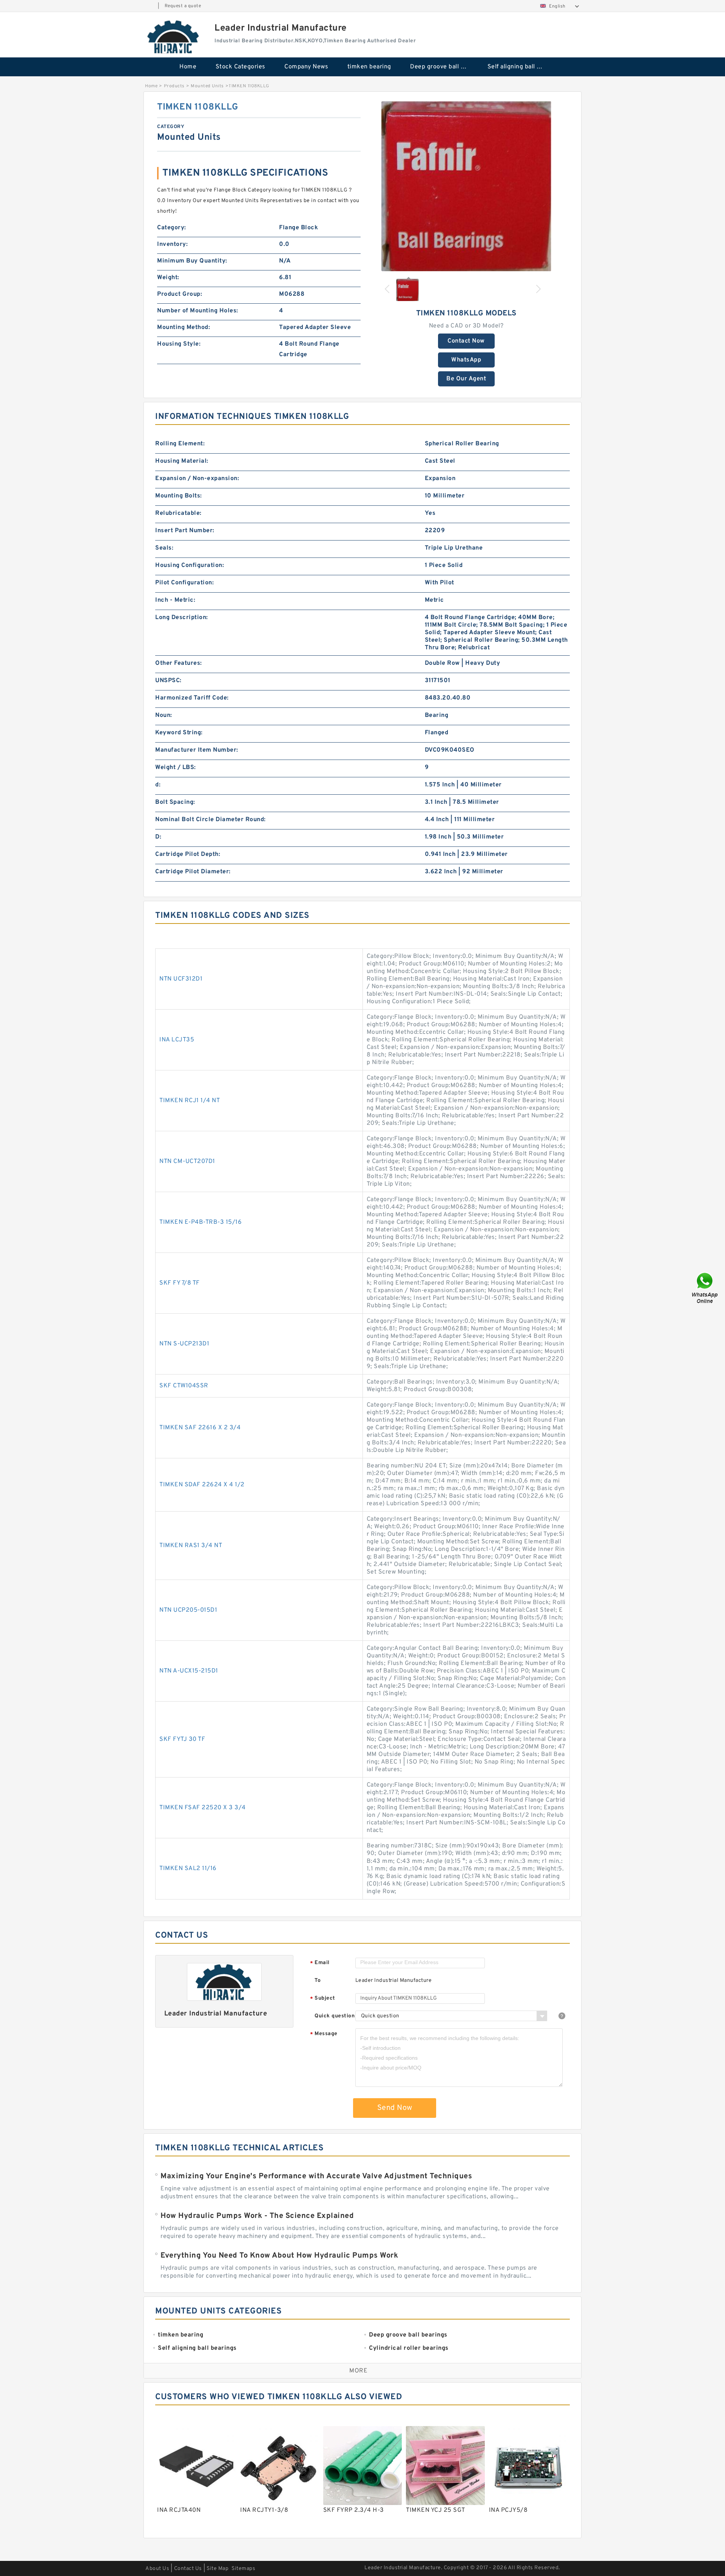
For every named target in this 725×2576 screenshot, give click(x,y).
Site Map (217, 2569)
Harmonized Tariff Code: (192, 698)
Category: (172, 228)
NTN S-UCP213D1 (184, 1344)
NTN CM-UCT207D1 (187, 1161)
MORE (358, 2371)
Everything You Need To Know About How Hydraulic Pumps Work (279, 2256)
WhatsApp (466, 360)
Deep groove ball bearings (443, 67)
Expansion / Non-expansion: (197, 479)
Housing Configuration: (190, 565)
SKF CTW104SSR (184, 1386)
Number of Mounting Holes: (198, 311)
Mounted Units (207, 86)
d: (158, 785)
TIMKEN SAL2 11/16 (188, 1869)
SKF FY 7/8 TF (180, 1283)
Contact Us (188, 2569)
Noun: (164, 715)
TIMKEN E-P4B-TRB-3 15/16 (201, 1222)
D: (158, 837)
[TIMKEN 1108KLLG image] (466, 186)
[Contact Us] (705, 1288)
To (318, 1981)
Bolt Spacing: (175, 802)
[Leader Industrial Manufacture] (174, 37)
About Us (157, 2569)
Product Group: (180, 294)
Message (324, 2034)
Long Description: (182, 618)
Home (188, 67)
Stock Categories (241, 67)
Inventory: (172, 244)
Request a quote (183, 6)
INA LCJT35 (177, 1040)
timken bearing (369, 67)
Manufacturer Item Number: (197, 750)
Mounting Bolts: (179, 496)
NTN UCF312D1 (181, 979)
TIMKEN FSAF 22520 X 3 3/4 (203, 1808)
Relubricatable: (178, 513)
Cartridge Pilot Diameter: (193, 872)
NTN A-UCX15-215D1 (189, 1671)
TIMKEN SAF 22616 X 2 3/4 (200, 1428)
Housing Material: (182, 461)
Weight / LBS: (176, 768)
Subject (323, 1999)
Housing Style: (179, 344)
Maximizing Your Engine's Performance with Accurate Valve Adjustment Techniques (316, 2176)
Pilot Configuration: (184, 583)
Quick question (335, 2016)
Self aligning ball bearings (521, 67)
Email (320, 1963)
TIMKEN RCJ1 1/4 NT (190, 1101)
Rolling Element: (180, 444)
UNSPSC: (168, 681)
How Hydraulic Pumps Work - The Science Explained (257, 2216)
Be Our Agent (466, 379)
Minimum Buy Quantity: (192, 261)
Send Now (395, 2108)
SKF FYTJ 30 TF (182, 1739)
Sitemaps (243, 2569)
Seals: (164, 548)
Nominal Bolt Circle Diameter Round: (211, 820)
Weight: (168, 278)
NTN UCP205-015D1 (188, 1610)
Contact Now (466, 341)
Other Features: (179, 663)
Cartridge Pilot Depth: (188, 854)
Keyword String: (179, 733)
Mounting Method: (184, 327)
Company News (306, 67)
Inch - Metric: (175, 600)
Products (174, 86)
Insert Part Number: (185, 531)
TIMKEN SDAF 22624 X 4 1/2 (202, 1485)
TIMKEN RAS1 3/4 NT (191, 1546)
